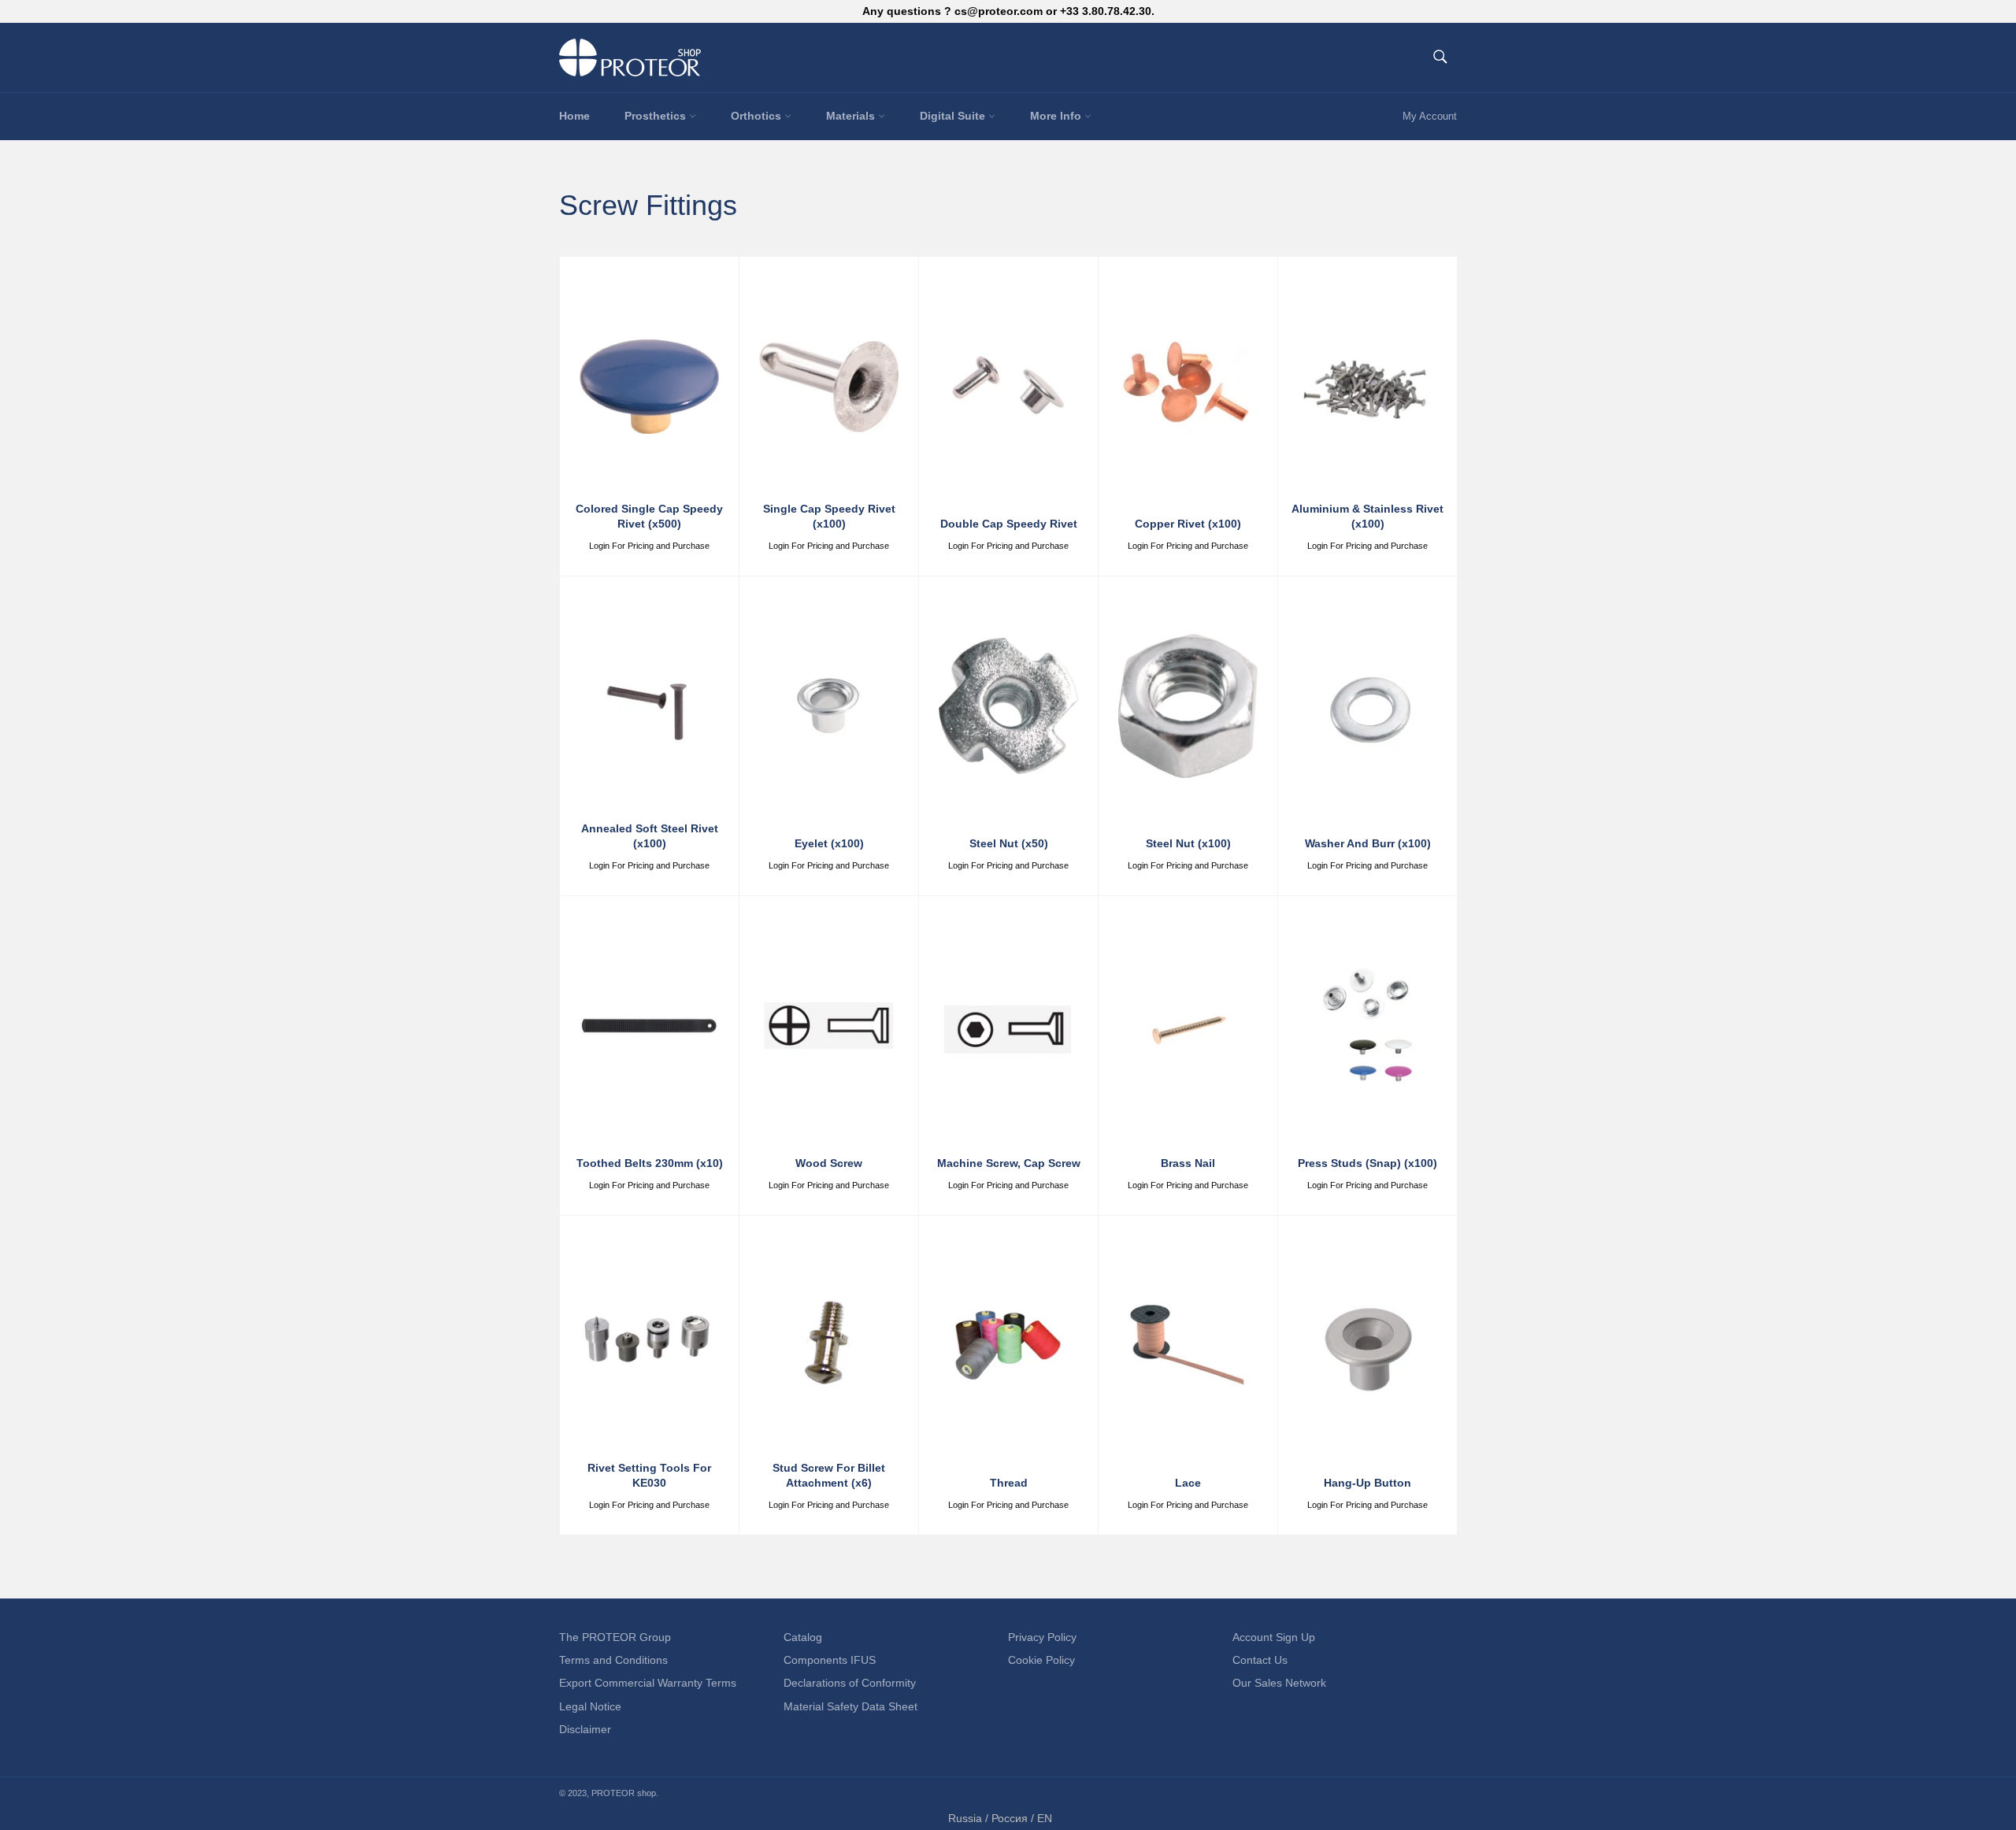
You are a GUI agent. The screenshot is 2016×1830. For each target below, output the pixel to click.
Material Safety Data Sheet (850, 1706)
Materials (852, 116)
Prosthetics (657, 116)
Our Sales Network (1279, 1683)
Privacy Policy (1042, 1637)
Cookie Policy (1041, 1660)
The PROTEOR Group (615, 1637)
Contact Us (1260, 1660)
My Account (1430, 116)
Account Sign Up (1274, 1637)
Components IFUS (830, 1660)
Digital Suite (954, 116)
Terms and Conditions (613, 1660)
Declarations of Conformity (850, 1683)
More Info (1057, 116)
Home (574, 116)
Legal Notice (590, 1706)
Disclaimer (585, 1729)
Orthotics (758, 116)
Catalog (803, 1637)
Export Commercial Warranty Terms (648, 1683)
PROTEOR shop (624, 1793)
